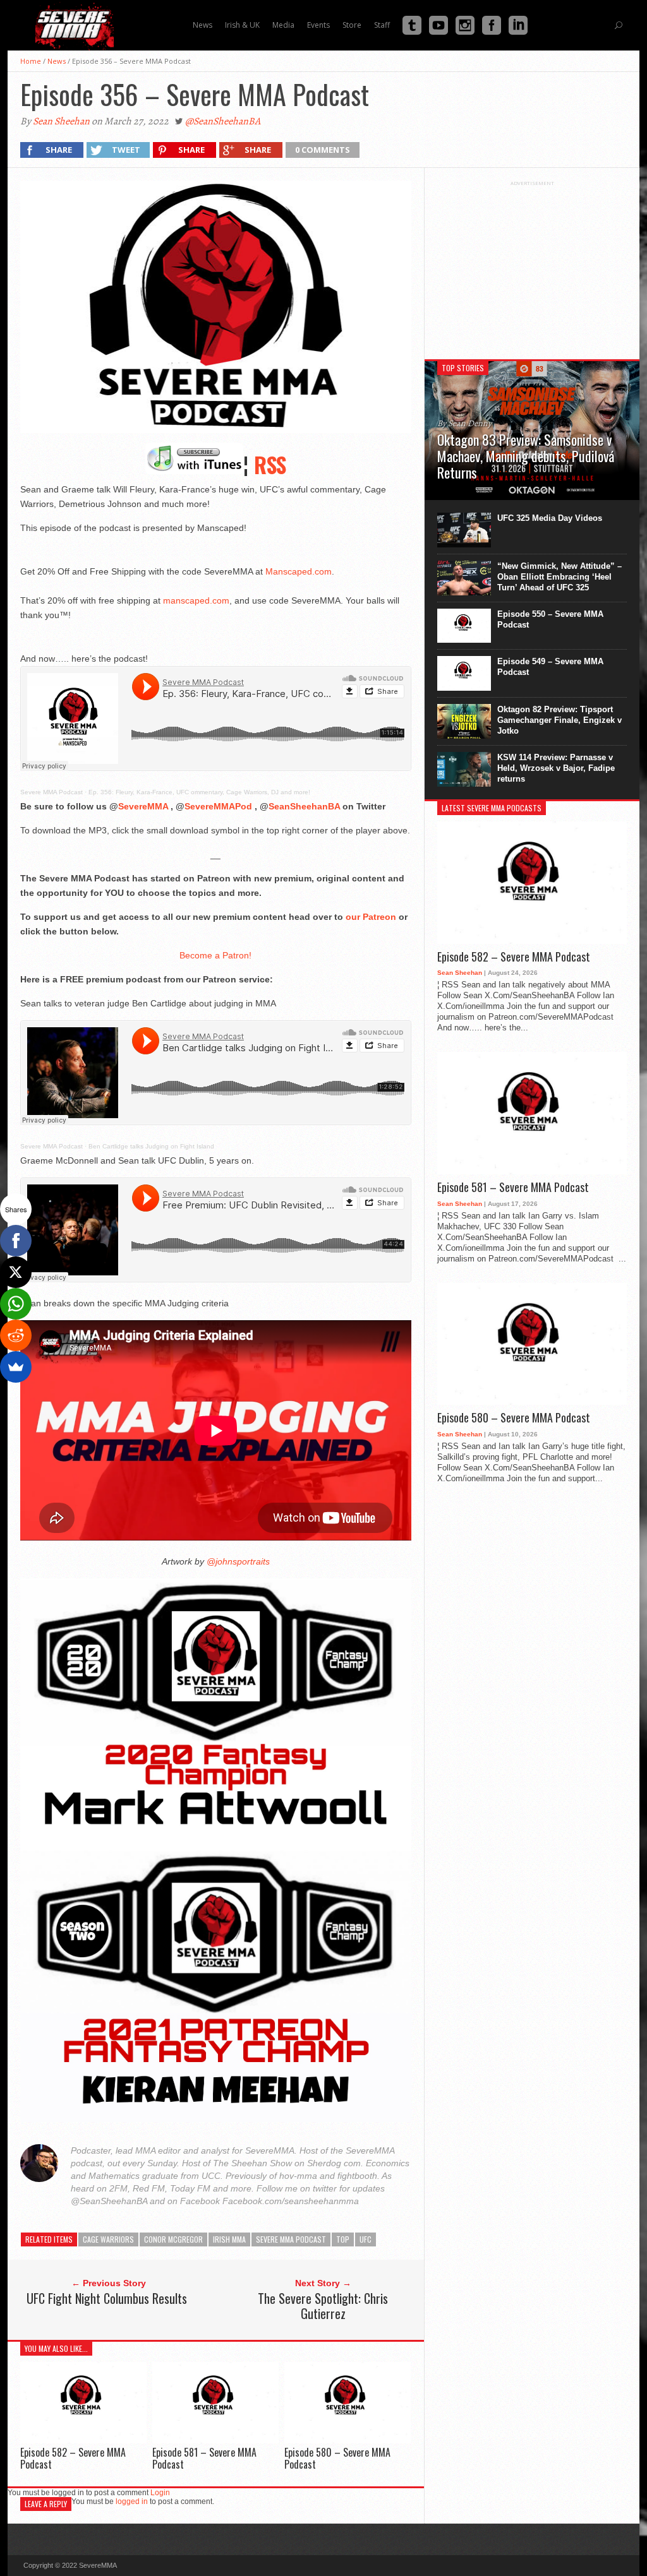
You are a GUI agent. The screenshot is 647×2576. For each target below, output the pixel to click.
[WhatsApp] (16, 1304)
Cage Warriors (108, 2239)
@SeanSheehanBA (223, 121)
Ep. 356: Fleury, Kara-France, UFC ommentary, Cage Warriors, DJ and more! (199, 792)
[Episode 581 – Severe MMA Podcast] (215, 2440)
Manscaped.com (299, 571)
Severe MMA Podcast (51, 792)
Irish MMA (229, 2239)
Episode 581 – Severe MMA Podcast (204, 2458)
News (57, 61)
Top (343, 2239)
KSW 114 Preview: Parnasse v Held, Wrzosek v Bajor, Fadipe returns (556, 768)
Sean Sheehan (61, 121)
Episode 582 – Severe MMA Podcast (73, 2458)
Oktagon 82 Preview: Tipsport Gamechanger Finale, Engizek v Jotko (559, 720)
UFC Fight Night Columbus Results (107, 2298)
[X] (16, 1272)
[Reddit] (16, 1335)
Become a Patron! (215, 955)
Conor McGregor (173, 2239)
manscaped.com (196, 600)
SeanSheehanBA (304, 806)
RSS (270, 464)
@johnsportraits (237, 1561)
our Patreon (371, 917)
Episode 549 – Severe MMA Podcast (550, 667)
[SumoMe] (16, 1367)
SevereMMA (143, 806)
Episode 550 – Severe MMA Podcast (550, 619)
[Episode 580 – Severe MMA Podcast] (348, 2440)
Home (31, 61)
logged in (132, 2501)
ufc (366, 2239)
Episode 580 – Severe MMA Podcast (337, 2458)
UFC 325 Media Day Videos (550, 518)
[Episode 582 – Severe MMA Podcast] (83, 2440)
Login (160, 2493)
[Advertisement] (532, 265)
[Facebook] (16, 1241)
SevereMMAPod (218, 806)
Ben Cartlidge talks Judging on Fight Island (151, 1146)
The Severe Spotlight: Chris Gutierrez (323, 2306)
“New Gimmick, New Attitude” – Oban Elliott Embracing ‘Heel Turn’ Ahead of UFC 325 (559, 577)
